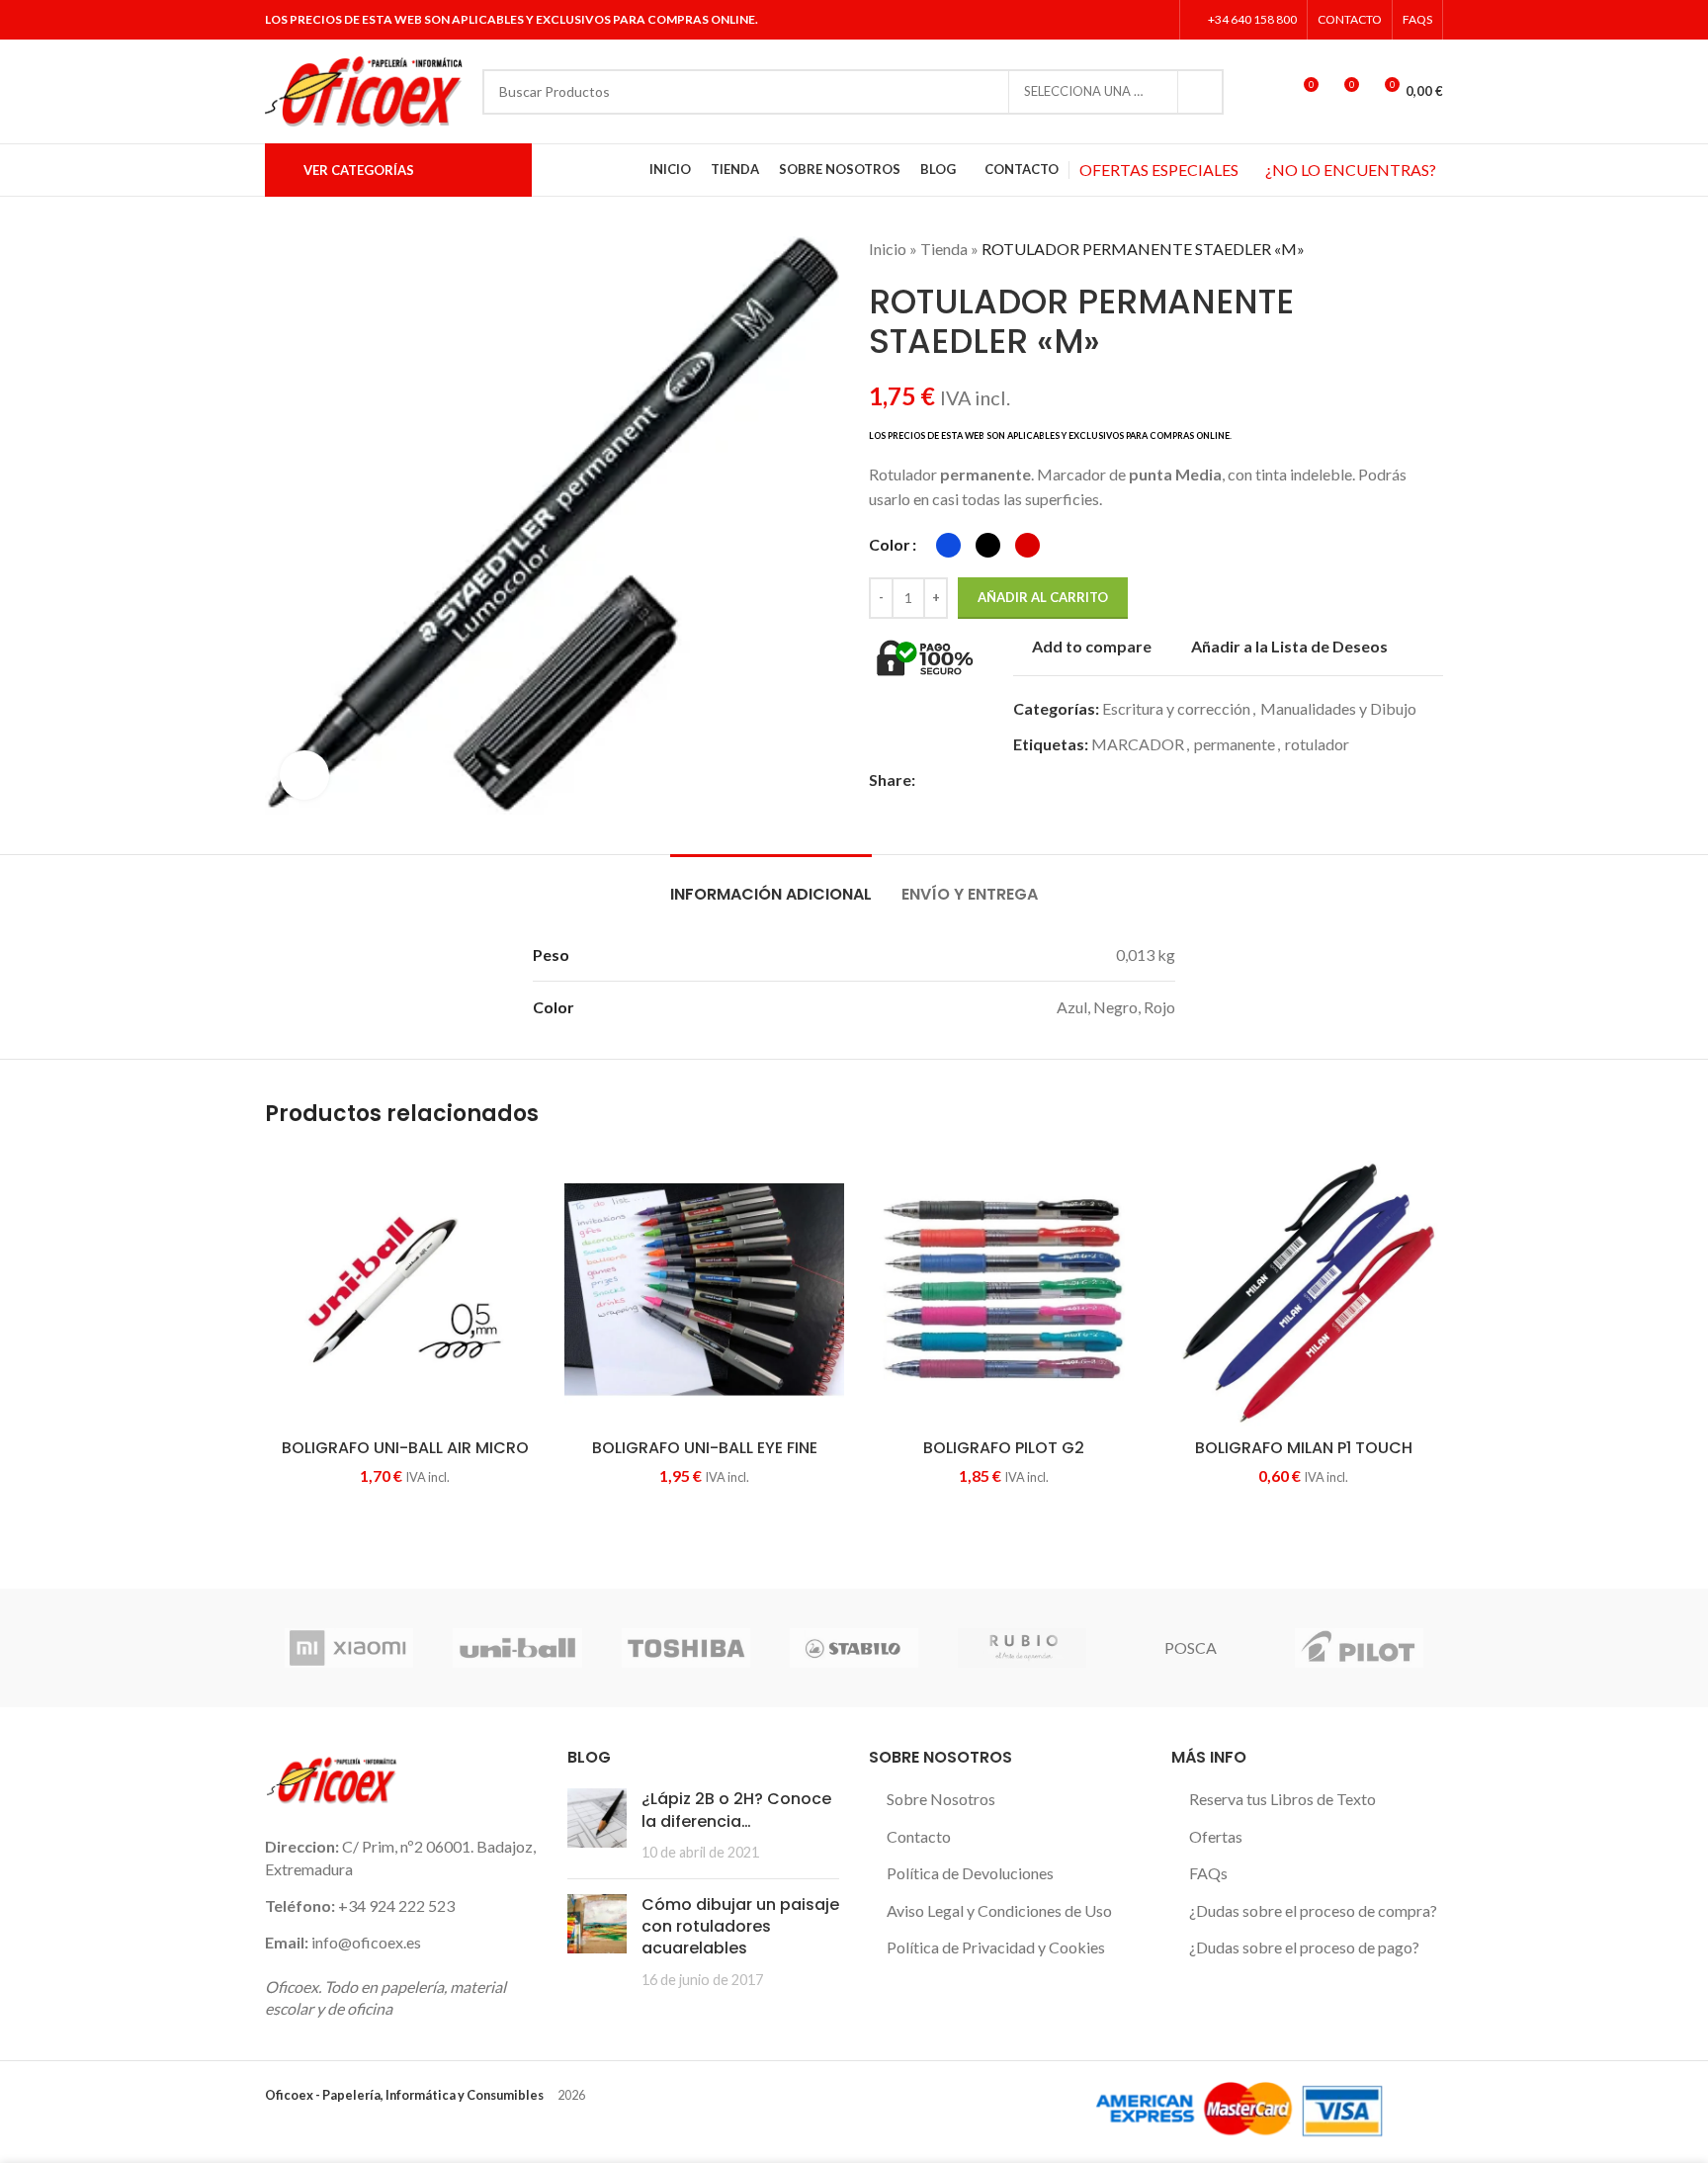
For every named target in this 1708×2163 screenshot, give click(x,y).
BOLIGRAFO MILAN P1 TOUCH (1304, 1448)
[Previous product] (1394, 249)
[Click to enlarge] (304, 775)
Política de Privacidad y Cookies (996, 1947)
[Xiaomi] (349, 1648)
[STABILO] (854, 1648)
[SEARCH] (1201, 92)
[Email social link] (972, 779)
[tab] (771, 884)
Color (890, 544)
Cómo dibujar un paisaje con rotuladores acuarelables (740, 1927)
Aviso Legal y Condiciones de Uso (999, 1910)
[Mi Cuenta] (1266, 92)
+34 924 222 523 (396, 1905)
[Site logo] (364, 89)
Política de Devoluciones (970, 1873)
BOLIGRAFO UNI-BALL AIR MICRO (405, 1448)
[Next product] (1433, 249)
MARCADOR (1138, 744)
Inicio (888, 249)
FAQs (1208, 1873)
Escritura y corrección (1176, 708)
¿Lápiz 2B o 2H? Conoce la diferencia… (736, 1810)
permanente (1235, 744)
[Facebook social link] (1082, 20)
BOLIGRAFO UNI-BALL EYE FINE (705, 1448)
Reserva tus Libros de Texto (1282, 1799)
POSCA (1191, 1647)
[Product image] (405, 1290)
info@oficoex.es (366, 1942)
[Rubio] (1022, 1648)
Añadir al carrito (1043, 597)
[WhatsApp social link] (1040, 779)
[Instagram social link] (1131, 20)
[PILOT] (1359, 1648)
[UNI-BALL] (517, 1648)
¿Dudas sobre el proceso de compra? (1313, 1910)
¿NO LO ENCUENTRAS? (1351, 170)
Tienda (944, 249)
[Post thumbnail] (597, 1825)
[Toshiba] (686, 1648)
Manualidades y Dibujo (1338, 708)
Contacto (919, 1836)
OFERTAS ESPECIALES (1159, 170)
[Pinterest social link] (995, 779)
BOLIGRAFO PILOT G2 (1004, 1448)
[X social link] (1107, 20)
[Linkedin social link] (1157, 20)
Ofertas (1216, 1836)
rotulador (1317, 744)
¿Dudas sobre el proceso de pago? (1304, 1947)
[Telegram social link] (1063, 779)
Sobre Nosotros (941, 1799)
